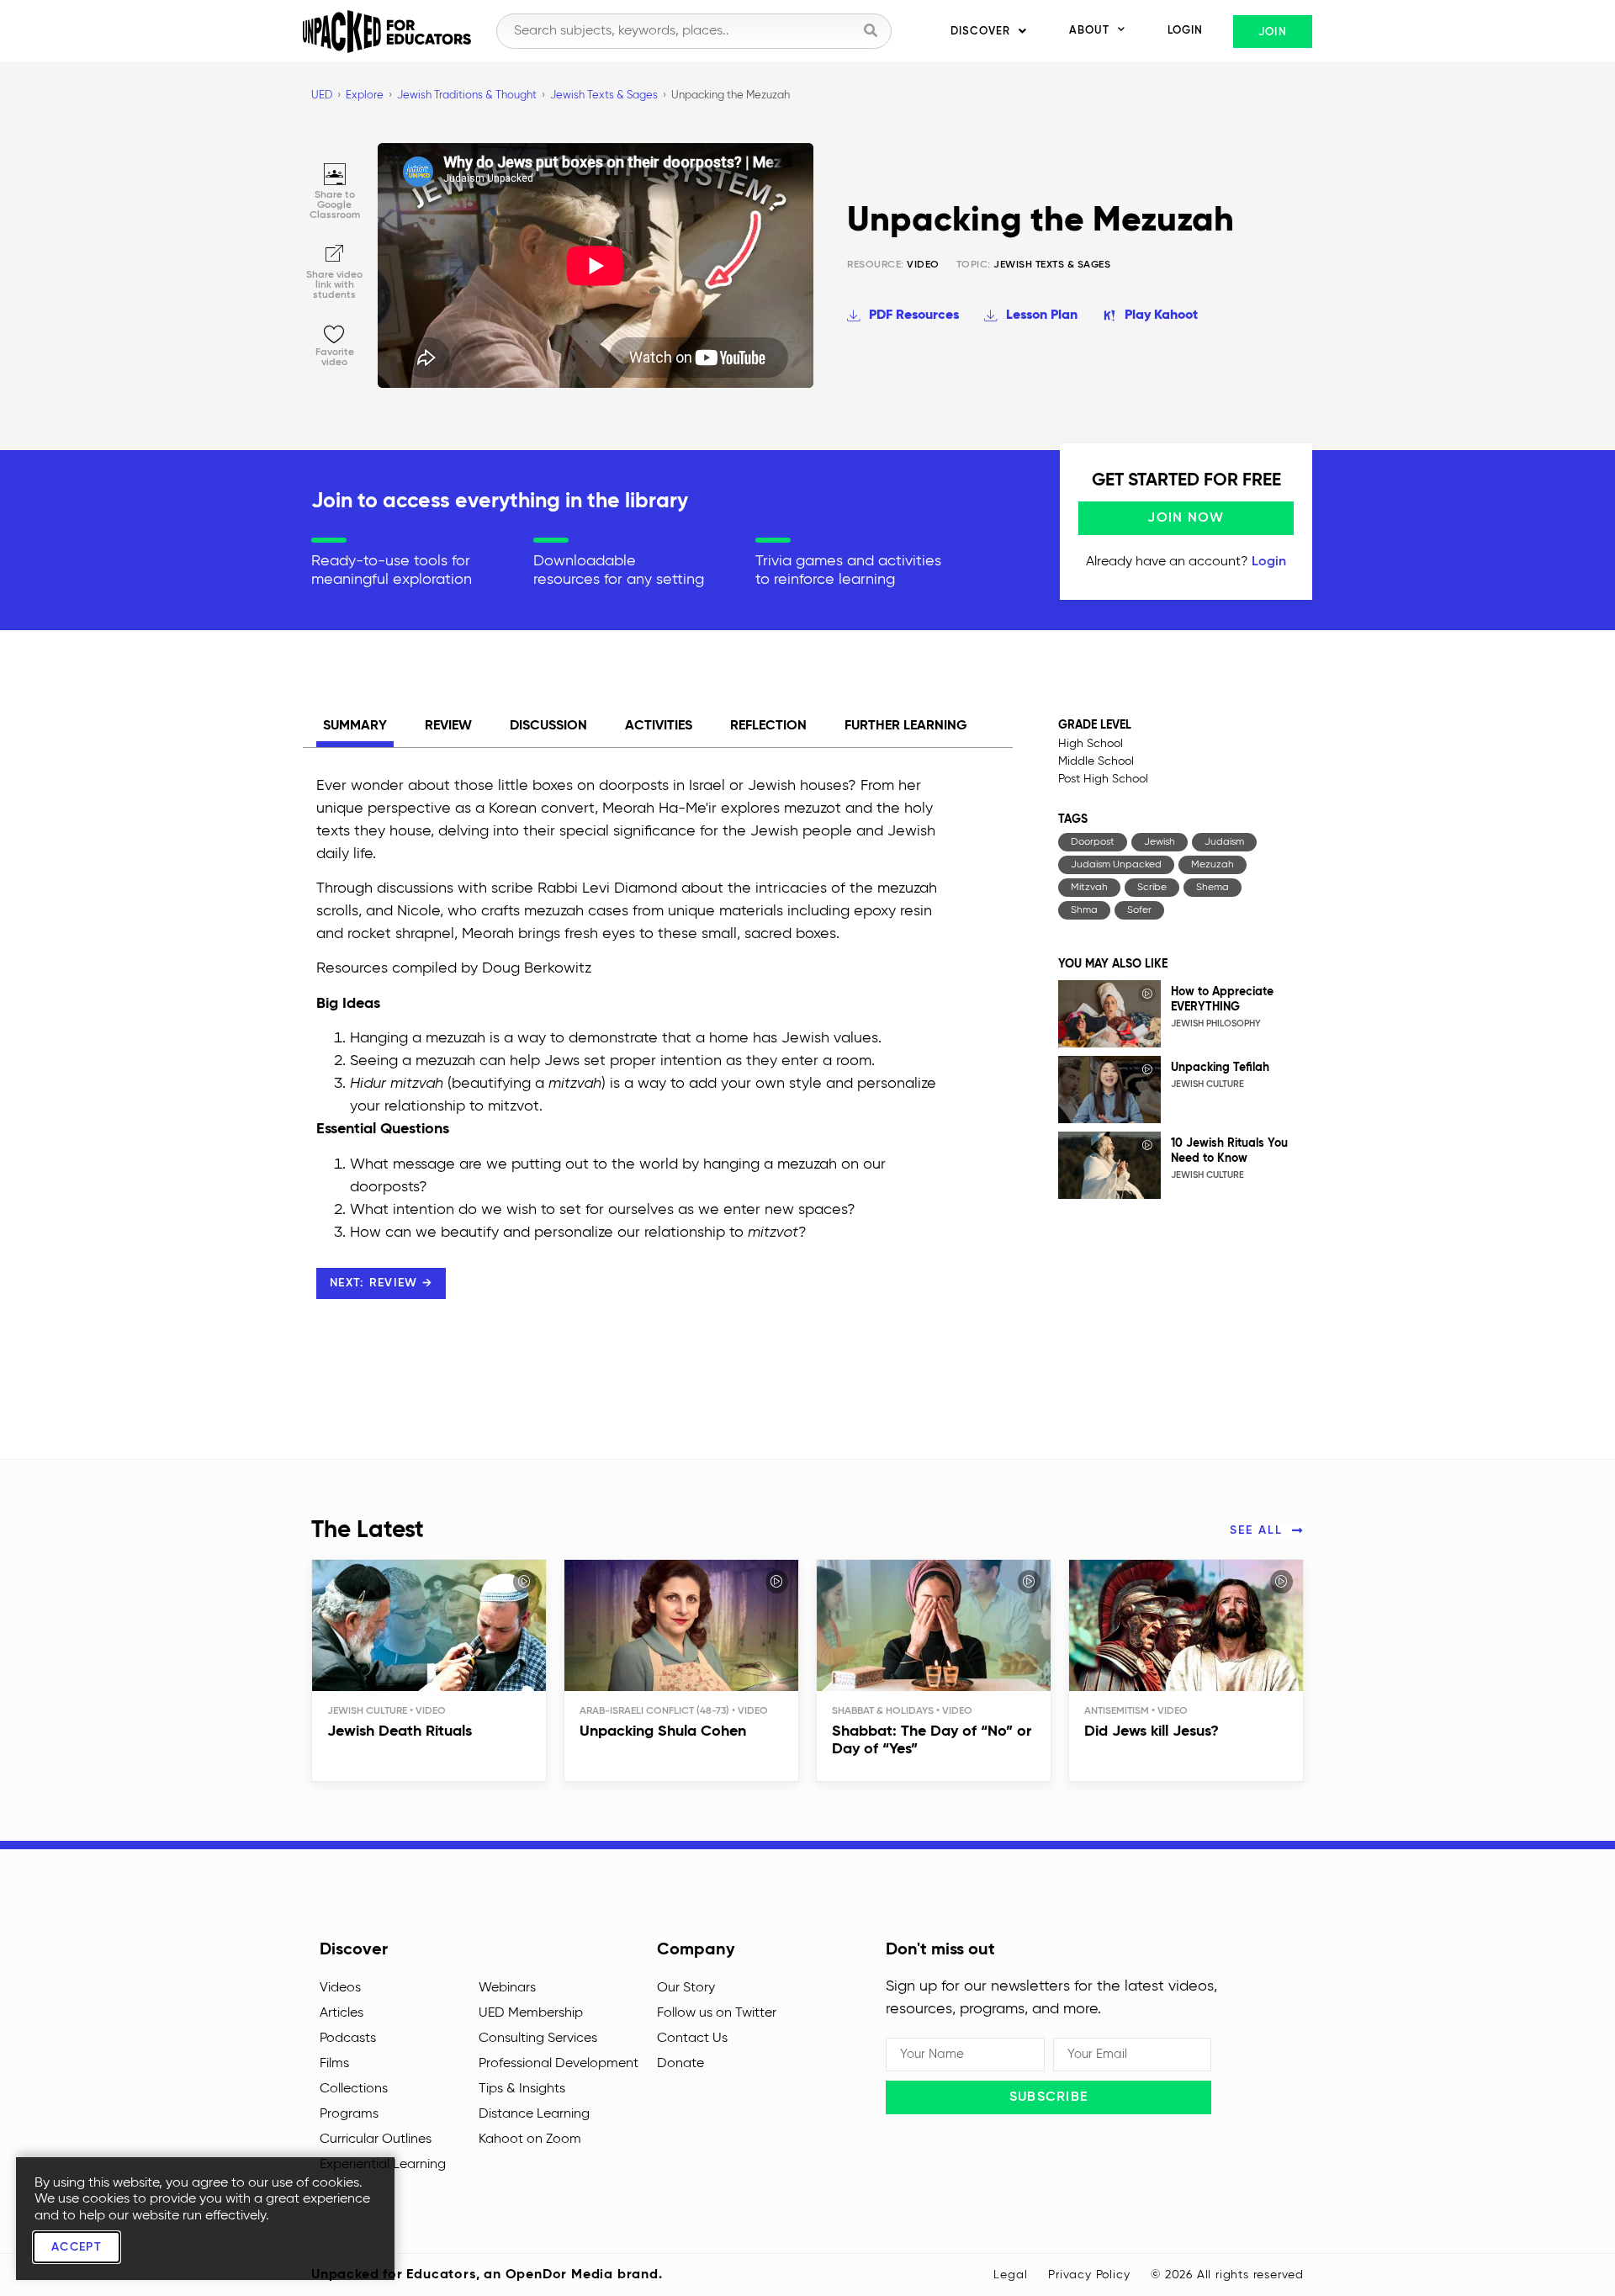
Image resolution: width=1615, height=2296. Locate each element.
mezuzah (1213, 865)
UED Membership (531, 2013)
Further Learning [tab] (906, 726)
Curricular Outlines (376, 2140)
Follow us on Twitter (717, 2013)
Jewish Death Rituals (400, 1731)
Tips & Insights (522, 2089)
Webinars (507, 1988)
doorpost (1093, 842)
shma (1084, 910)
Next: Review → (381, 1283)
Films (334, 2064)
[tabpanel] (627, 1055)
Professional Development (559, 2064)
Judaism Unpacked (1116, 865)
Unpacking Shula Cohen (663, 1731)
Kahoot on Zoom (530, 2140)
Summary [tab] (355, 726)
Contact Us (692, 2039)
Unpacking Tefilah (1220, 1068)
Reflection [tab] (768, 726)
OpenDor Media (559, 2275)
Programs (349, 2114)
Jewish (1160, 842)
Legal (1010, 2275)
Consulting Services (538, 2039)
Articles (342, 2013)
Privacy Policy (1089, 2275)
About (1089, 31)
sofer (1139, 910)
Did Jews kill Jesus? (1152, 1731)
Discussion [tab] (548, 726)
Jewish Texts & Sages (1052, 265)
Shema (1213, 888)
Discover (980, 32)
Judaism (1224, 842)
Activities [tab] (659, 726)
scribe (1152, 888)
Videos (340, 1988)
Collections (354, 2089)
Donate (680, 2064)
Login (1185, 31)
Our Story (686, 1988)
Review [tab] (448, 726)
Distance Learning (534, 2114)
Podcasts (348, 2039)
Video (893, 265)
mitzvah (1089, 888)
